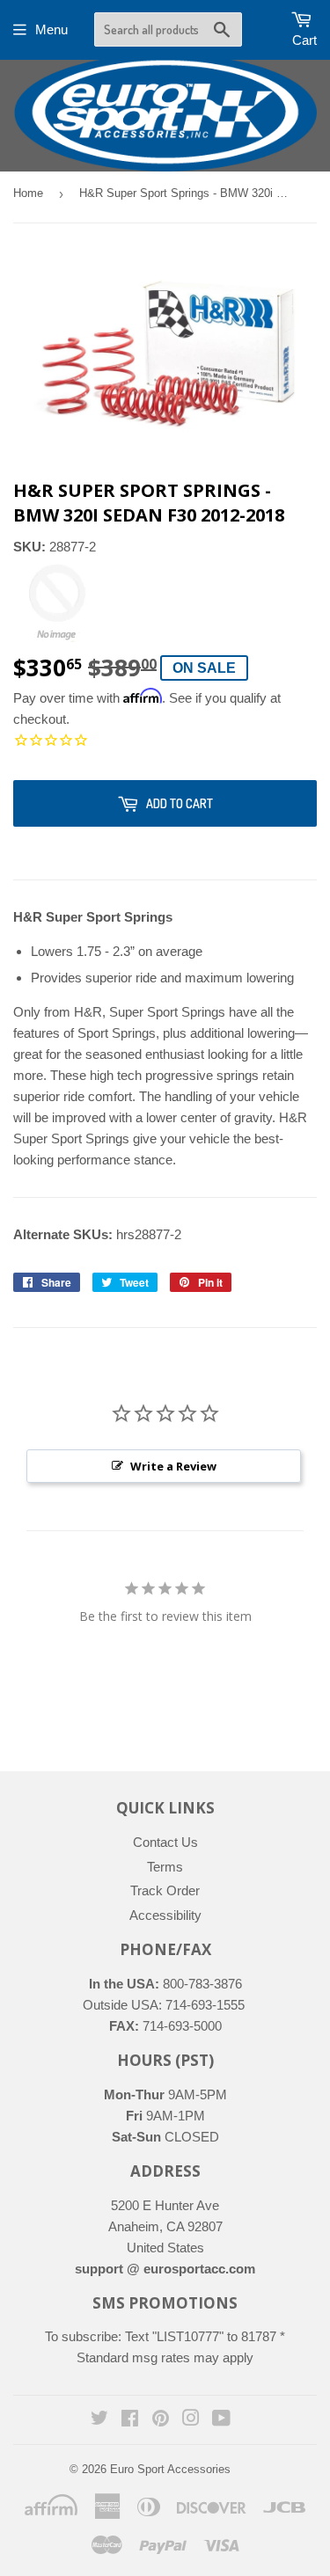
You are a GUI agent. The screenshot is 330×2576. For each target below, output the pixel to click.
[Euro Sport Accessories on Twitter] (99, 2420)
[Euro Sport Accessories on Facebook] (130, 2420)
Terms (165, 1867)
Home (28, 193)
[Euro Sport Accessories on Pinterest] (161, 2420)
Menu (51, 29)
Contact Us (165, 1842)
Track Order (165, 1890)
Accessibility (165, 1915)
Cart (304, 40)
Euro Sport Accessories (170, 2469)
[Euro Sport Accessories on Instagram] (191, 2420)
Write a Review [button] (173, 1466)
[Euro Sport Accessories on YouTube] (221, 2420)
